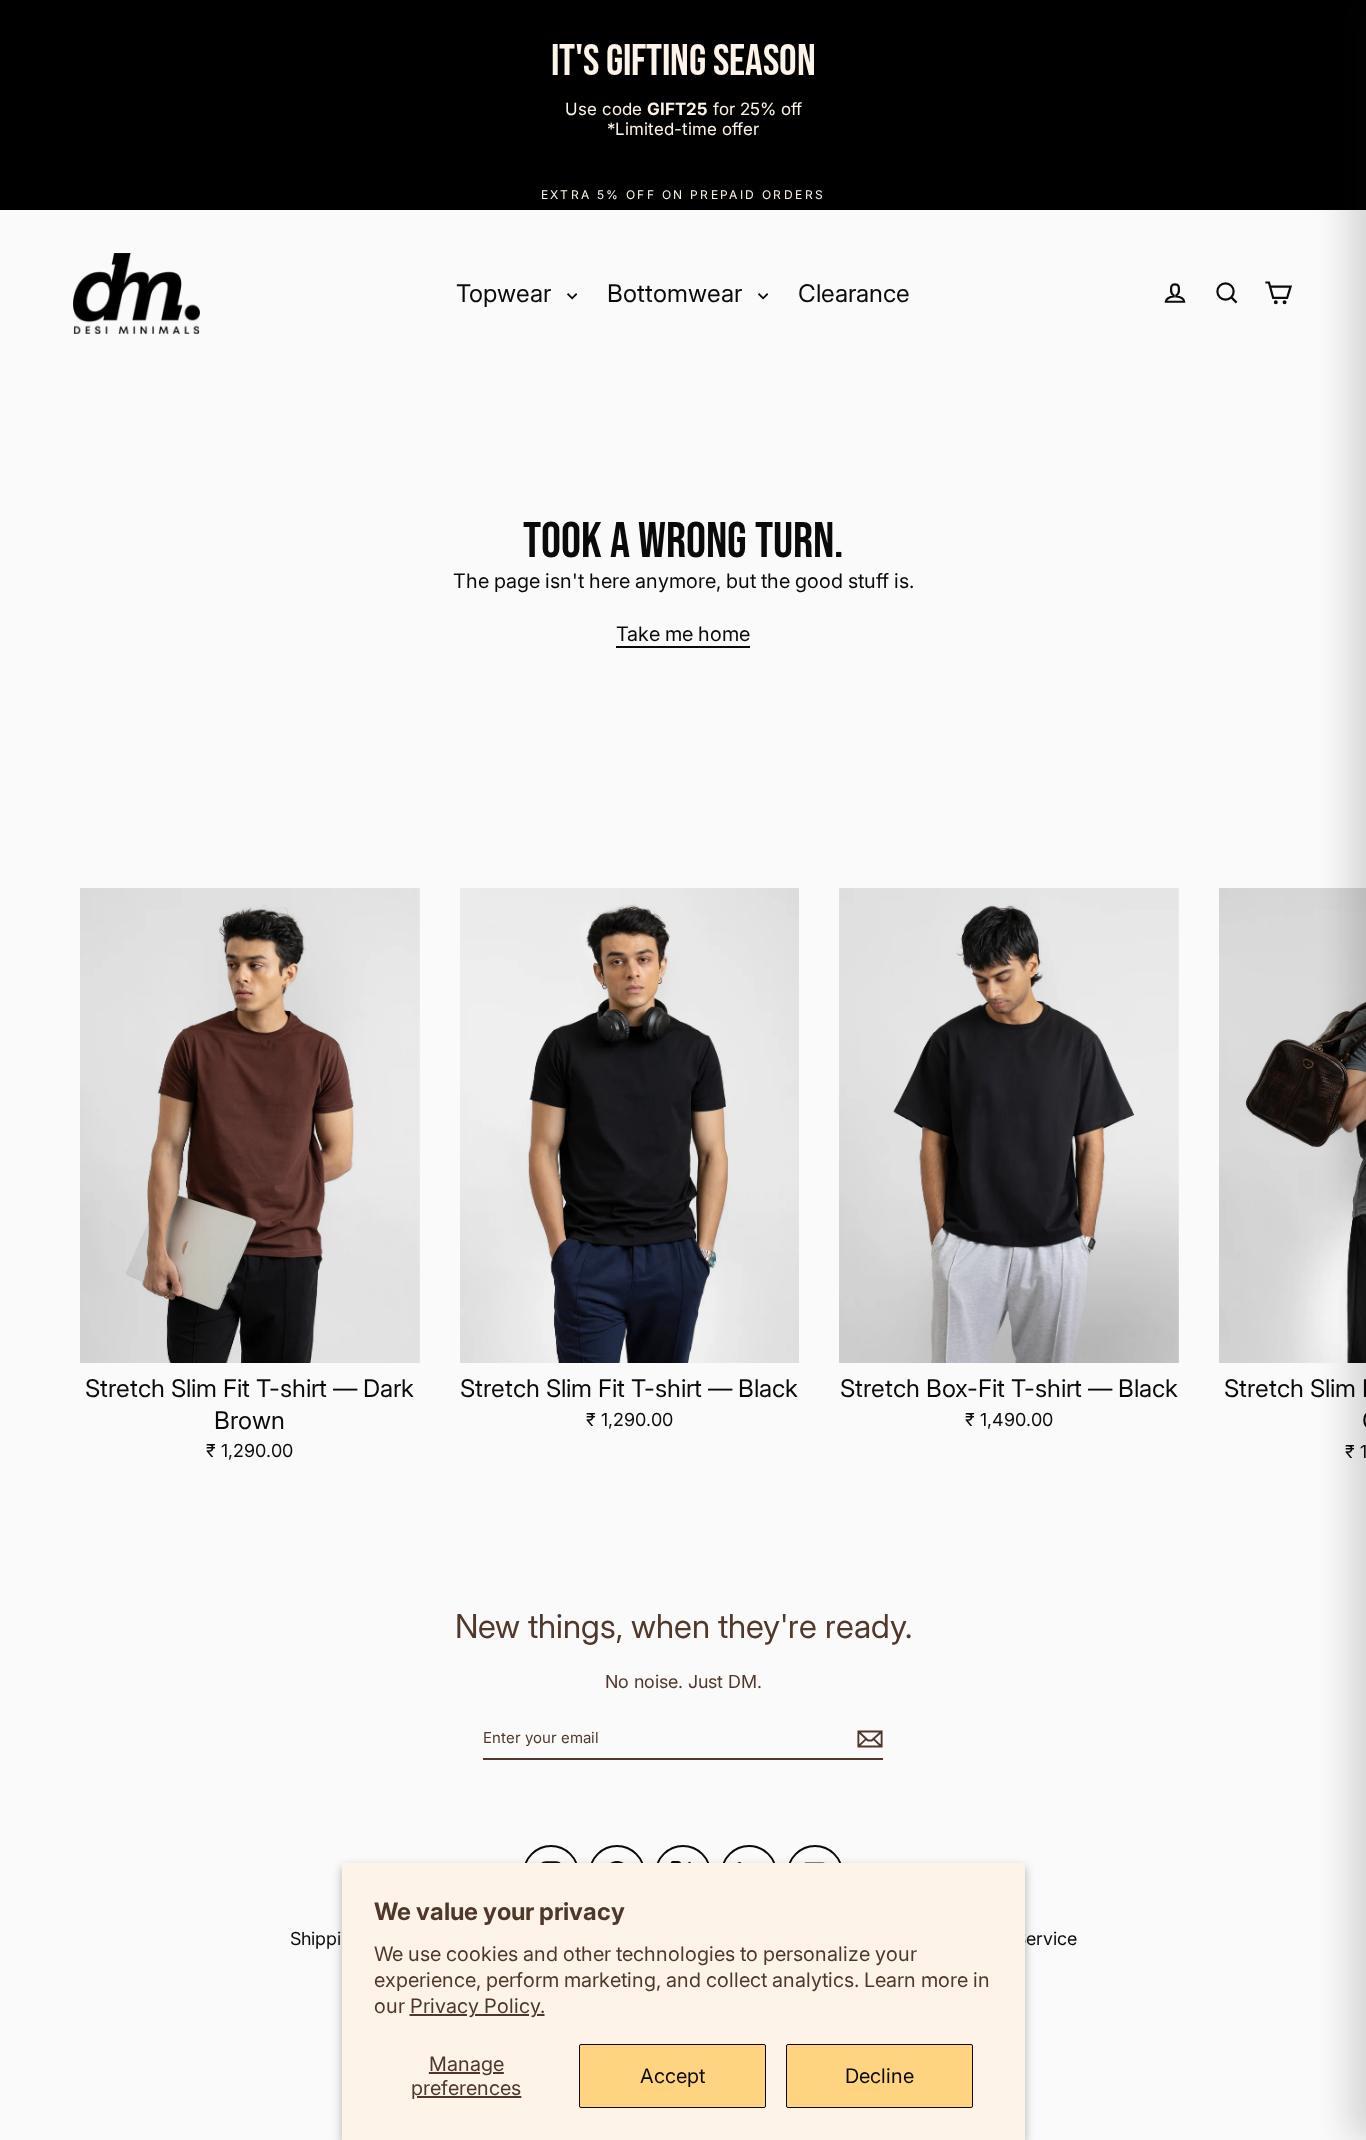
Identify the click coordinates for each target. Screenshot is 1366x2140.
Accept (672, 2076)
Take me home (683, 634)
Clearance (854, 293)
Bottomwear (677, 293)
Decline (879, 2076)
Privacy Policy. (477, 2006)
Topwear (506, 293)
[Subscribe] (867, 1737)
